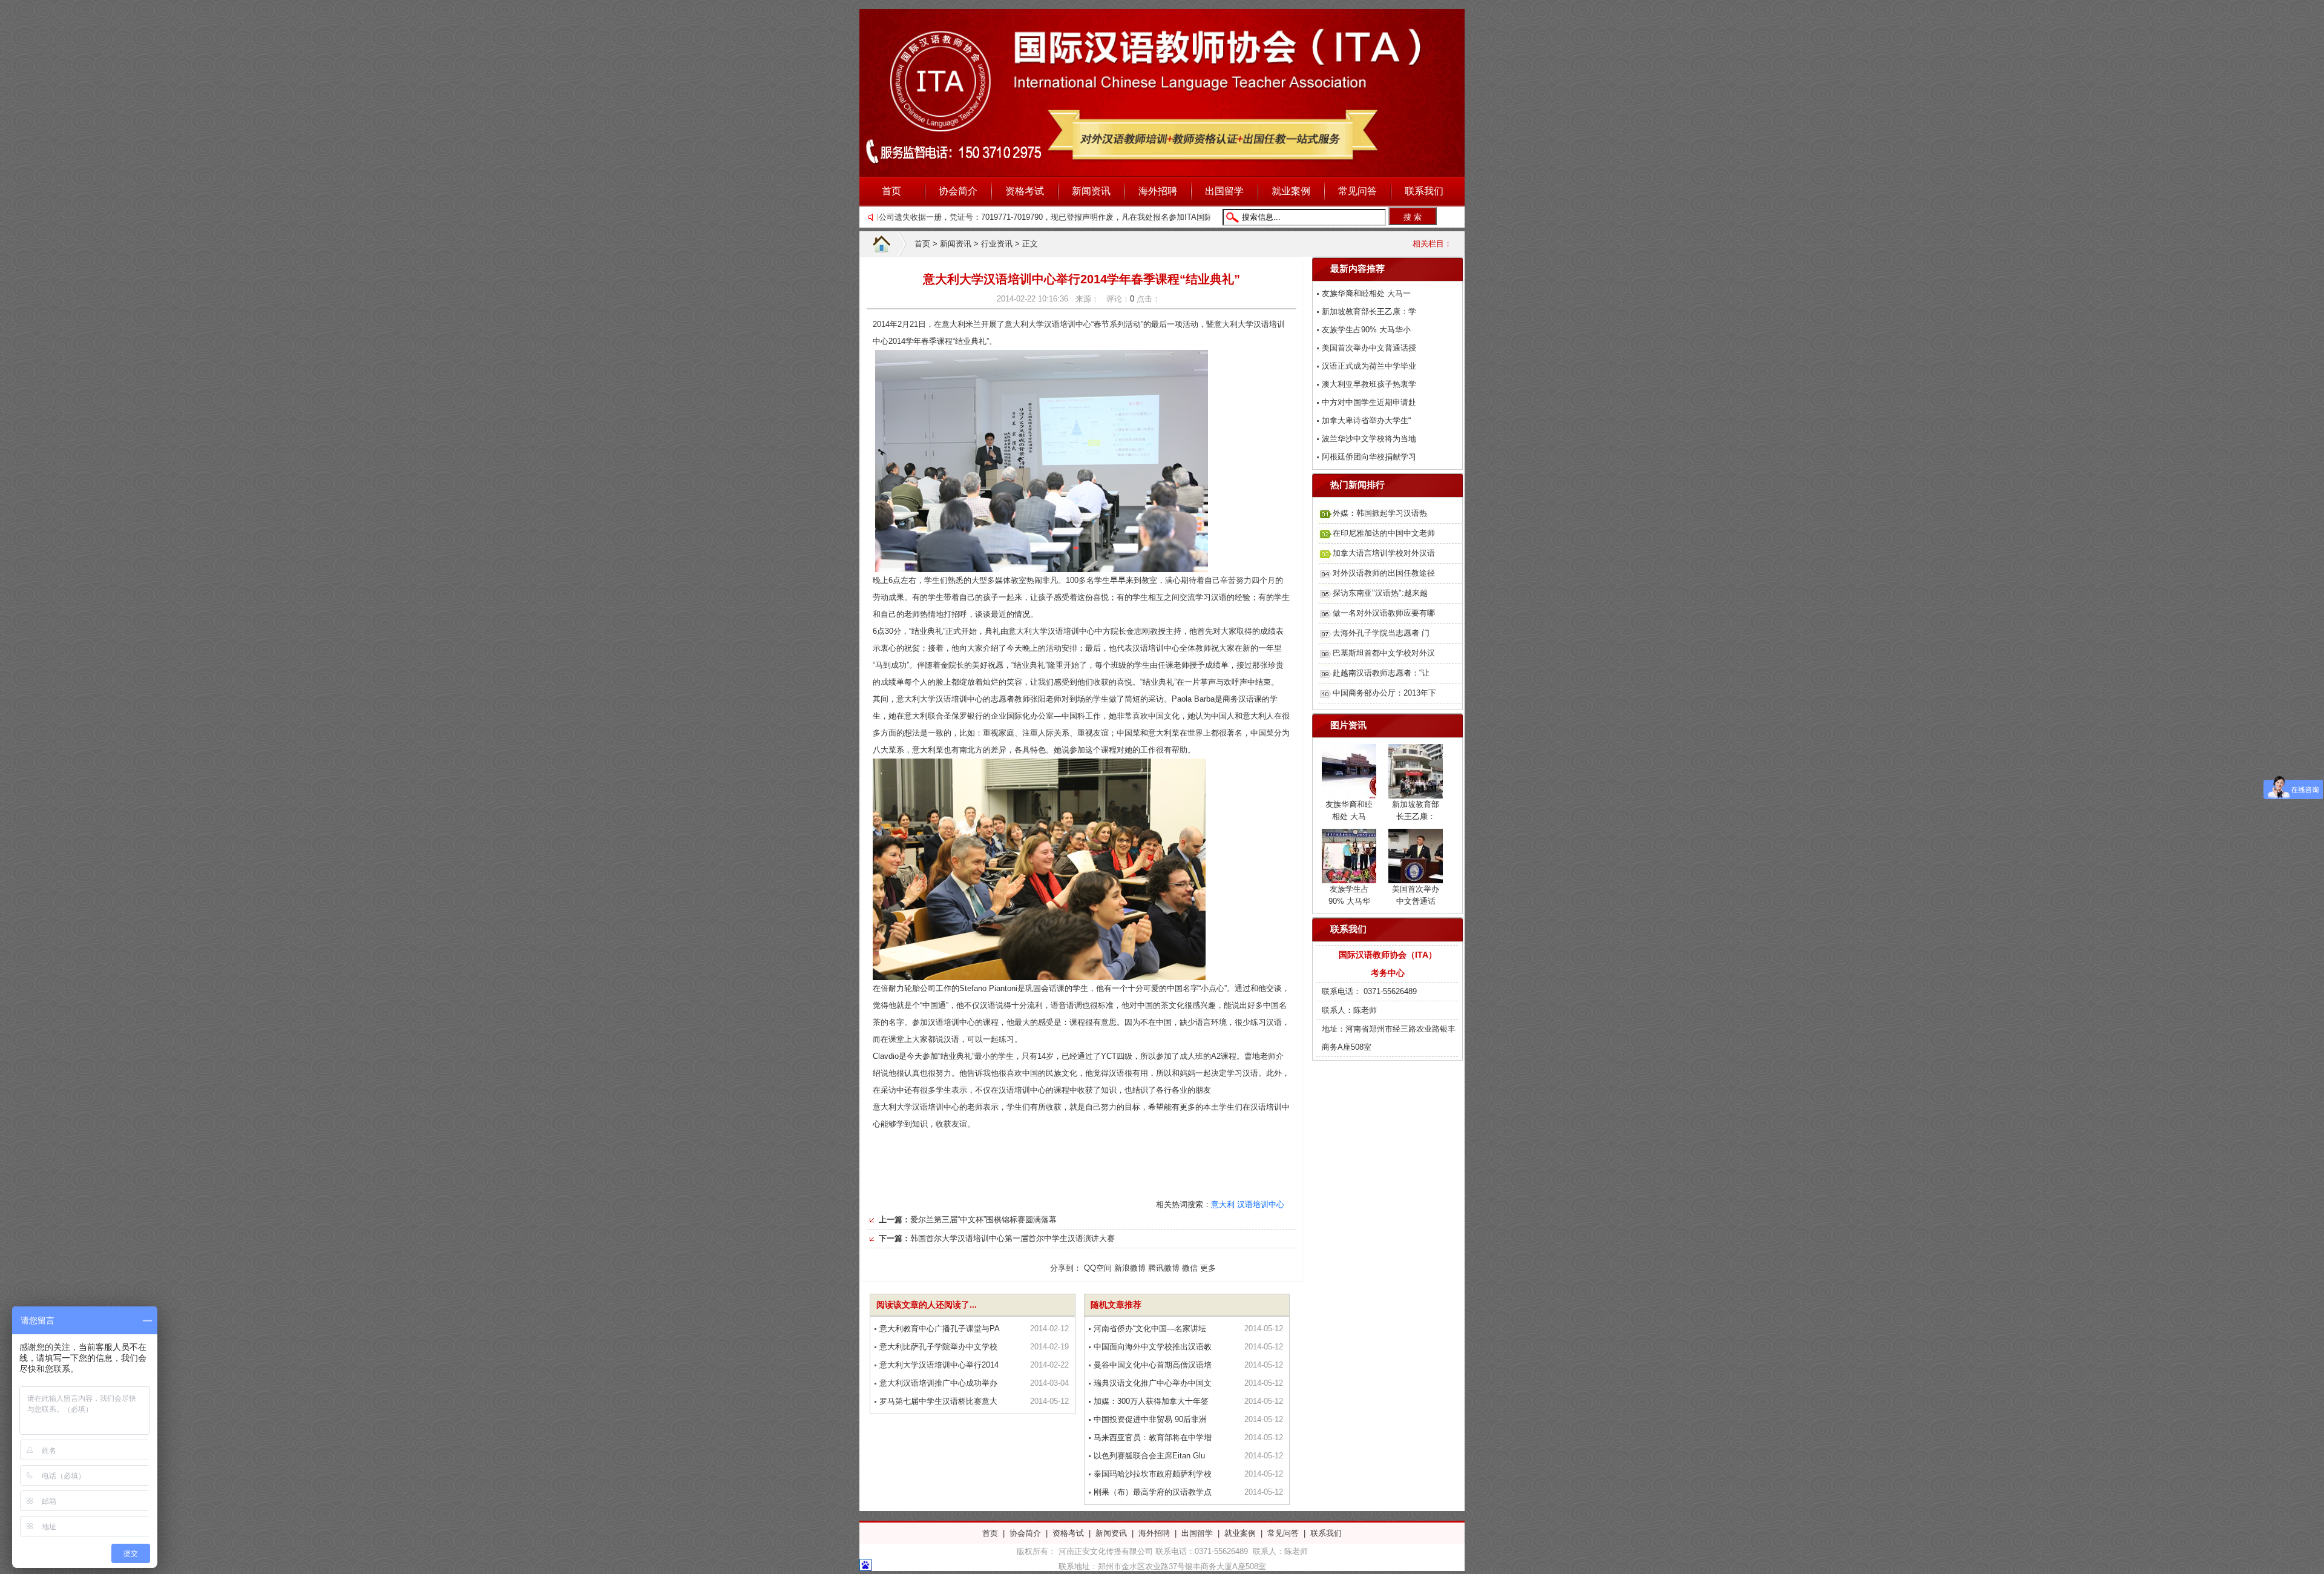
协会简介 (958, 191)
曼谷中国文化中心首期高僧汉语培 (1153, 1365)
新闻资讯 (1091, 191)
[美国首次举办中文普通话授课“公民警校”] (1416, 876)
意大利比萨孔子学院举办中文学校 (938, 1347)
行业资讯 (997, 244)
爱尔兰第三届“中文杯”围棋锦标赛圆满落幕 (983, 1220)
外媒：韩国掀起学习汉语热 (1380, 513)
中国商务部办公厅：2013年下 (1384, 693)
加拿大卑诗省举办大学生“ (1366, 420)
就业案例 (1291, 191)
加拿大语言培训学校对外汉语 (1384, 553)
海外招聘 (1158, 191)
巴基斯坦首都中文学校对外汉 (1384, 653)
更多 (1208, 1268)
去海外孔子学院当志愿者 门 (1381, 633)
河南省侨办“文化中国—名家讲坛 (1150, 1329)
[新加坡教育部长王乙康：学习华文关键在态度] (1416, 791)
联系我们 (1424, 191)
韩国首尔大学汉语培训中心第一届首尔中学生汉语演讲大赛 (1013, 1238)
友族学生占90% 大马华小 (1366, 330)
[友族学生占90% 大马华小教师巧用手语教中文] (1349, 876)
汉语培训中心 (1261, 1204)
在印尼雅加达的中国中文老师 (1384, 533)
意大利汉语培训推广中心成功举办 (938, 1383)
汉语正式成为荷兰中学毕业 (1369, 366)
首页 (891, 191)
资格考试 (1025, 191)
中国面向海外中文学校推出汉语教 (1153, 1347)
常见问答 (1357, 191)
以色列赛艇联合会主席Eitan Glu (1149, 1456)
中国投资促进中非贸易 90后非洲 (1150, 1419)
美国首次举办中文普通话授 (1369, 348)
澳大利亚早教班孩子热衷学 (1369, 384)
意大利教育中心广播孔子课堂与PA (940, 1329)
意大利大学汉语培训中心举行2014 (939, 1365)
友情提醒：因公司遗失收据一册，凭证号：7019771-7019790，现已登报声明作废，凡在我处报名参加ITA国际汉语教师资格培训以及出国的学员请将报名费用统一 (1079, 217)
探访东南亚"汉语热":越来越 (1380, 593)
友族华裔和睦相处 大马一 (1366, 293)
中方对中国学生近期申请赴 (1369, 402)
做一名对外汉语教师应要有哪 (1384, 613)
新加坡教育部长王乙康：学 (1369, 311)
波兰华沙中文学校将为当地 (1369, 439)
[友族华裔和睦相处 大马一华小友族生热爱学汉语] (1349, 791)
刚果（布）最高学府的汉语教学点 (1153, 1492)
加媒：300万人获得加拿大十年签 (1151, 1401)
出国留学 (1224, 191)
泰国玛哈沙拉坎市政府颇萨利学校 (1153, 1474)
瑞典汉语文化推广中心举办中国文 (1153, 1383)
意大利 (1223, 1204)
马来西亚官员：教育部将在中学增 (1153, 1437)
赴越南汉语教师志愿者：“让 (1381, 673)
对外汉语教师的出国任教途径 (1384, 573)
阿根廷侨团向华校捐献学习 (1369, 457)
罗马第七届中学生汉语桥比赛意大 (938, 1401)
